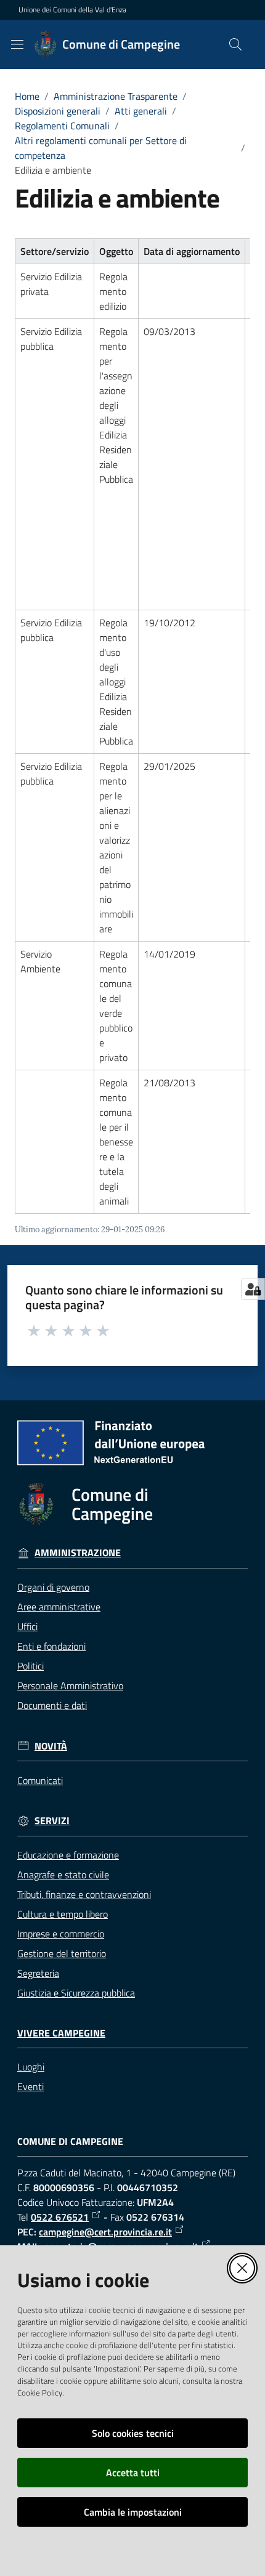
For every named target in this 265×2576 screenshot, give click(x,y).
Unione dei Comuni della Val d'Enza (72, 10)
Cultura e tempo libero (63, 1914)
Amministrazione (78, 1553)
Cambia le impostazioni (133, 2512)
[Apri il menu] (17, 44)
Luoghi (31, 2067)
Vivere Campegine (61, 2033)
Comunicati (40, 1780)
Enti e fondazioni (51, 1646)
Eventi (31, 2086)
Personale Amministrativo (70, 1686)
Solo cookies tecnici (133, 2433)
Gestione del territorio (62, 1953)
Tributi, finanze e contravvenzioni (84, 1894)
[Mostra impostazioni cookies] (253, 1289)
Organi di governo (53, 1587)
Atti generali (141, 111)
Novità (51, 1746)
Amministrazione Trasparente (116, 96)
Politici (31, 1666)
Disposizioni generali (58, 111)
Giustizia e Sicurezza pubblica (76, 1993)
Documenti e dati (52, 1705)
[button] (235, 44)
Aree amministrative (59, 1607)
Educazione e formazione (68, 1855)
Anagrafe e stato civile (63, 1875)
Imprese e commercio (61, 1934)
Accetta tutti (133, 2473)
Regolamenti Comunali (62, 126)
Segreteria (38, 1973)
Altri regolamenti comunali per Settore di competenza (101, 148)
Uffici (27, 1626)
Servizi (52, 1821)
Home (27, 96)
